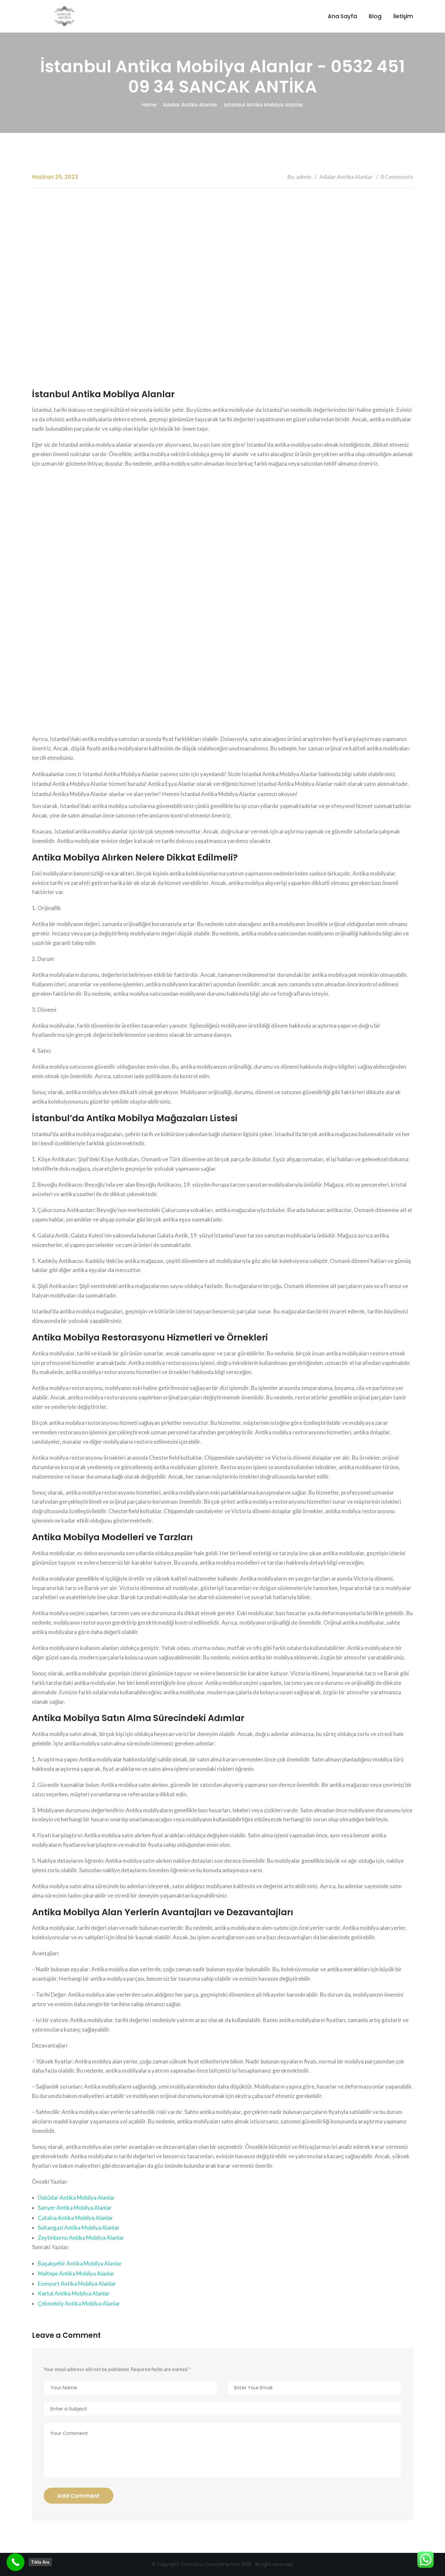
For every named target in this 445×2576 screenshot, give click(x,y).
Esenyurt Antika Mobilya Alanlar (77, 2284)
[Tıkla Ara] (15, 2562)
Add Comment (79, 2496)
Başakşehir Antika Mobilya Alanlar (80, 2263)
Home (149, 105)
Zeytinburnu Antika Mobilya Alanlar (81, 2238)
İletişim (403, 16)
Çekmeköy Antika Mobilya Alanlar (79, 2303)
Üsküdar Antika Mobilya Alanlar (76, 2198)
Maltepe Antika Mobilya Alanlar (76, 2273)
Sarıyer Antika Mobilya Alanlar (75, 2208)
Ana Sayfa (342, 16)
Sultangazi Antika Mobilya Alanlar (79, 2228)
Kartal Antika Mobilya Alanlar (74, 2293)
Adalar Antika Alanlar (190, 105)
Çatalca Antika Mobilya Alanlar (75, 2218)
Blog (375, 16)
